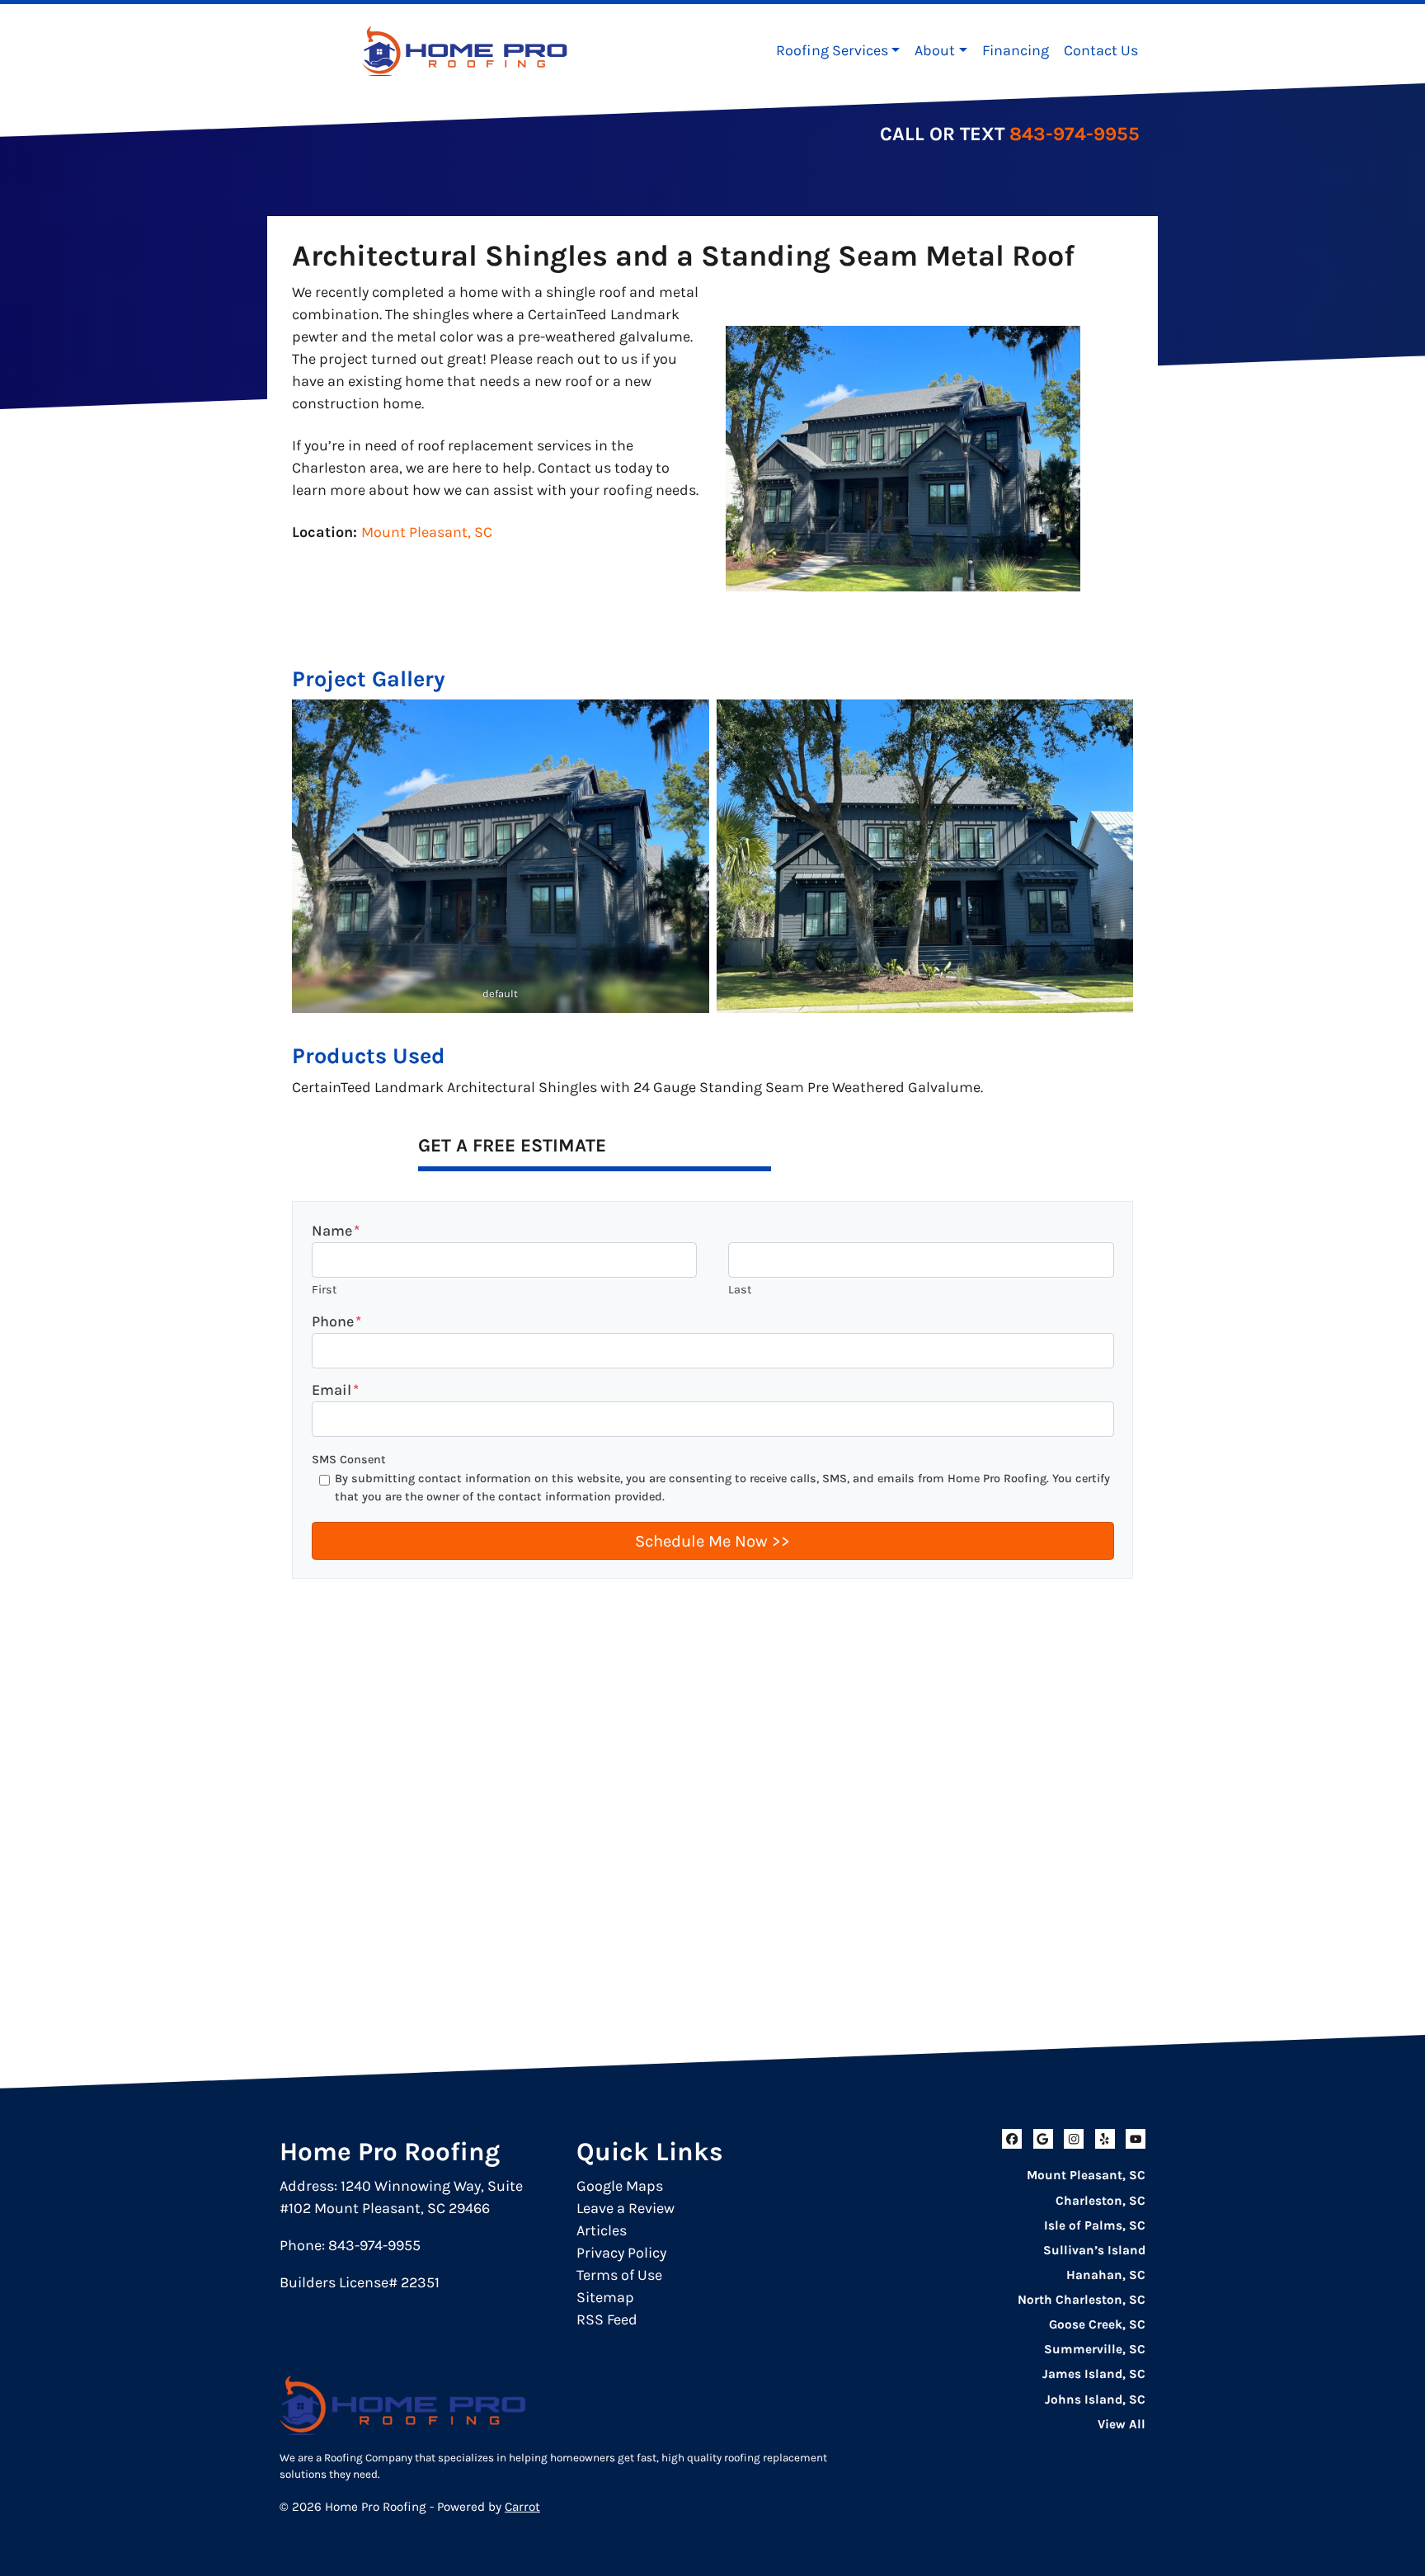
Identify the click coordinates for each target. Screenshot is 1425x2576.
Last (740, 1290)
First (324, 1290)
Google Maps (620, 2186)
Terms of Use (619, 2275)
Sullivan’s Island (1094, 2250)
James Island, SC (1094, 2374)
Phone (336, 1321)
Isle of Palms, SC (1095, 2225)
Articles (602, 2230)
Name (336, 1231)
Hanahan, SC (1106, 2275)
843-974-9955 (1075, 134)
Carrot (522, 2507)
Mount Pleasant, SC (427, 532)
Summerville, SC (1095, 2349)
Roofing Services (832, 50)
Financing (1016, 50)
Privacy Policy (621, 2253)
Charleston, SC (1100, 2201)
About (935, 50)
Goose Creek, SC (1097, 2324)
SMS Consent (349, 1460)
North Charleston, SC (1082, 2300)
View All (1122, 2424)
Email (335, 1390)
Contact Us (1101, 50)
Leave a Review (625, 2208)
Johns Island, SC (1095, 2399)
